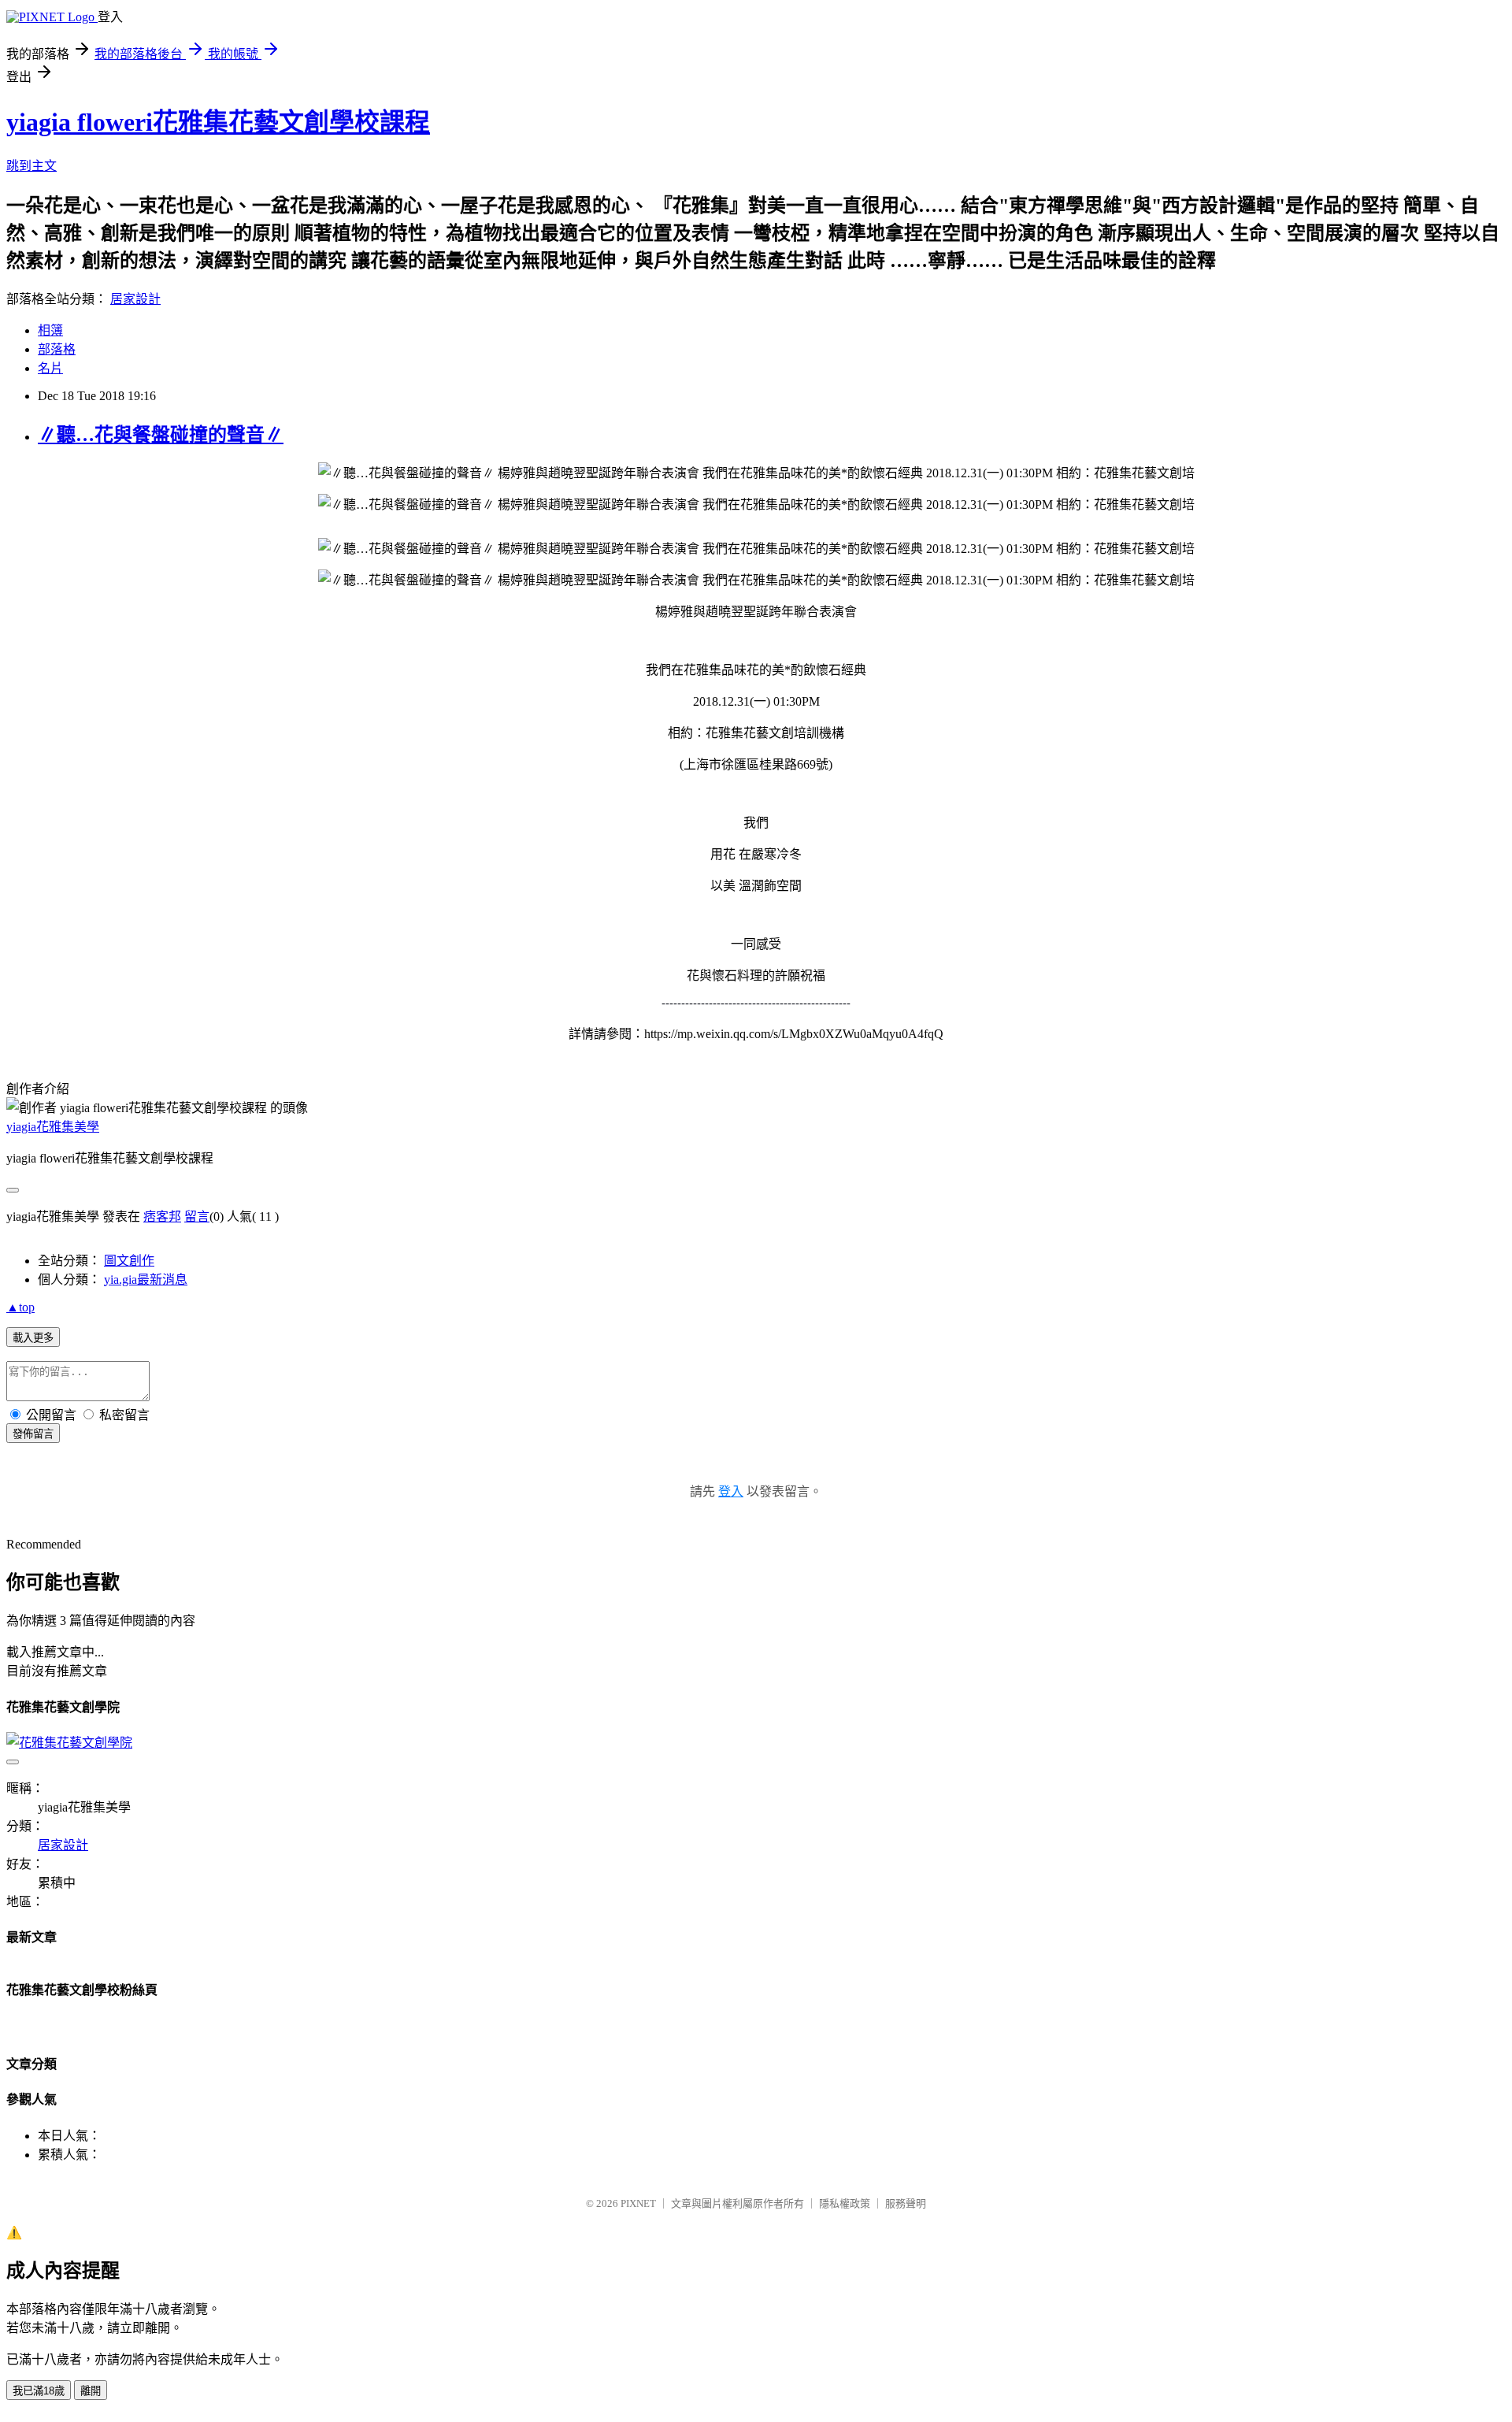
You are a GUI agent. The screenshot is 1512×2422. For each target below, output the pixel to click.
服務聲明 (906, 2203)
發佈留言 (33, 1434)
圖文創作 (129, 1261)
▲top (20, 1307)
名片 (50, 368)
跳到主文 (31, 166)
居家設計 (135, 299)
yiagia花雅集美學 (53, 1127)
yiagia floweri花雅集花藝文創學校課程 (218, 122)
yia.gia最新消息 (146, 1280)
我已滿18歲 (39, 2391)
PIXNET (638, 2203)
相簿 (50, 330)
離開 (91, 2391)
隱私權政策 (845, 2203)
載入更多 (33, 1338)
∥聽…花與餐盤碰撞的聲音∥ (161, 435)
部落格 (57, 349)
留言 (197, 1217)
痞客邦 (162, 1217)
